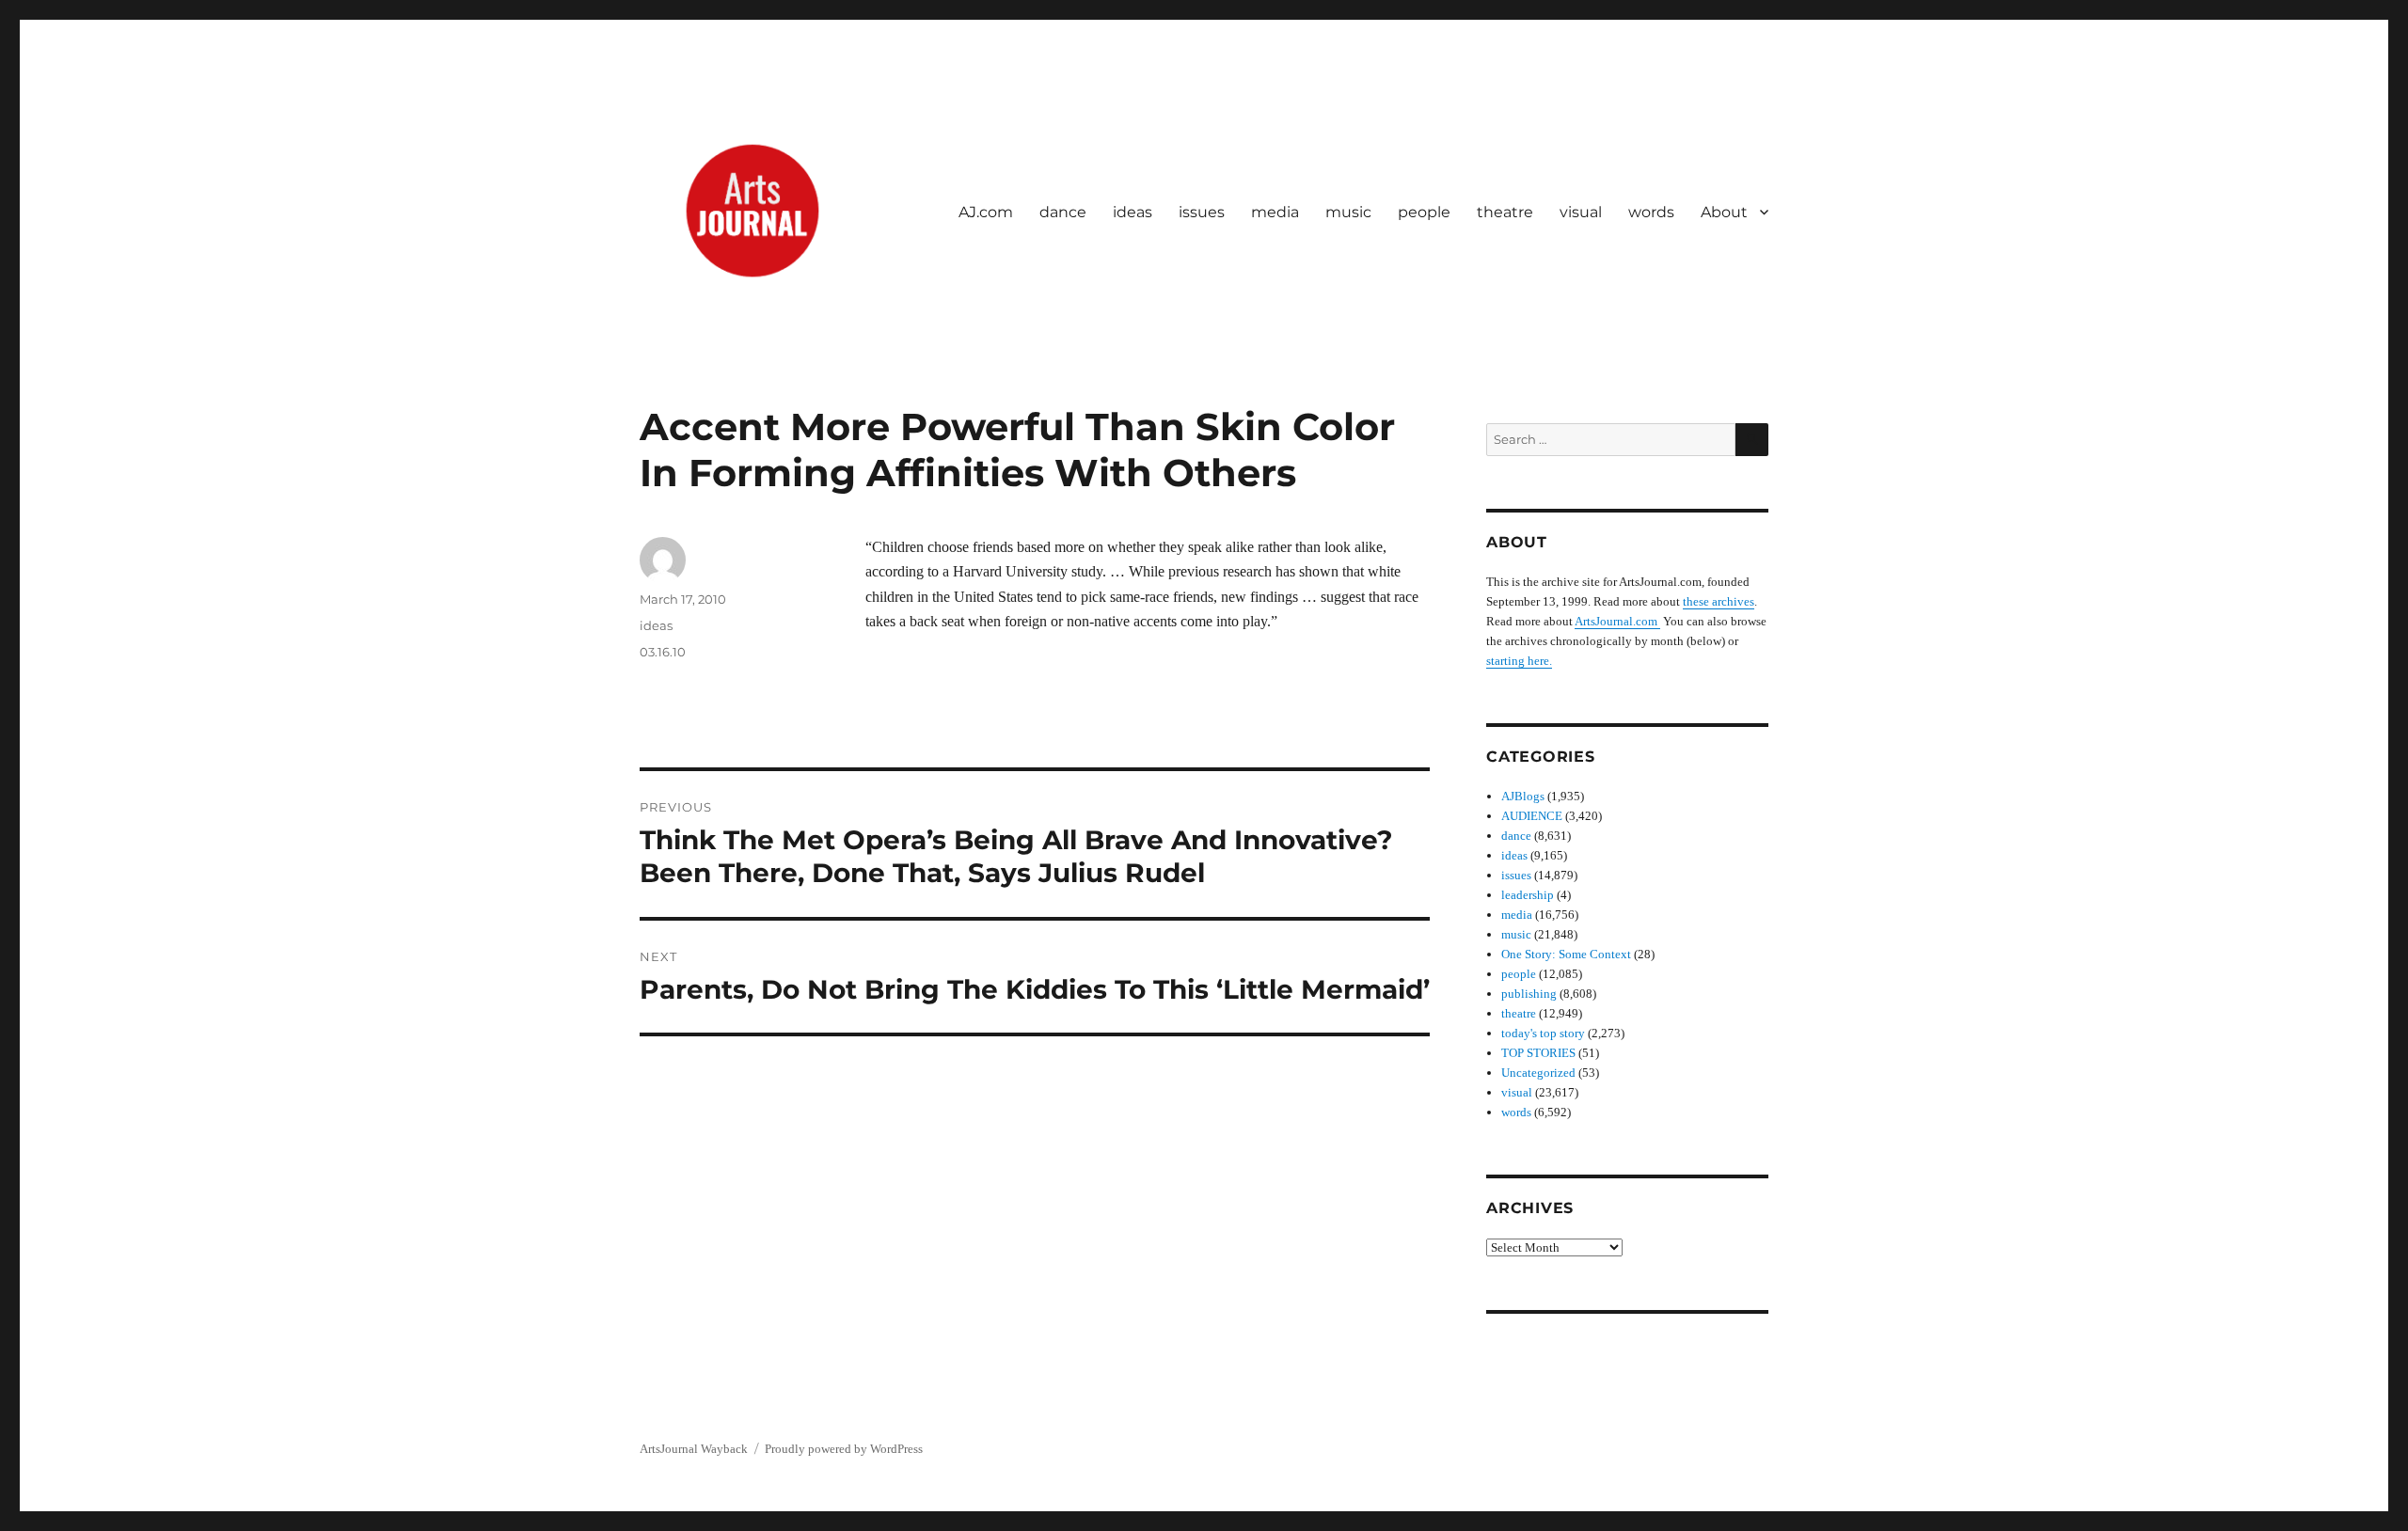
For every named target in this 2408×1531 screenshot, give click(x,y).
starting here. (1519, 661)
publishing (1529, 994)
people (1424, 212)
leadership (1528, 895)
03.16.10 (663, 652)
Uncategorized (1538, 1073)
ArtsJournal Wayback (694, 1449)
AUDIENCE (1532, 816)
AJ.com (986, 212)
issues (1202, 212)
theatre (1505, 212)
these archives (1719, 601)
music (1348, 212)
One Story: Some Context (1566, 954)
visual (1581, 212)
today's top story (1543, 1033)
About (1724, 212)
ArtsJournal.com (1617, 621)
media (1275, 212)
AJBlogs (1523, 796)
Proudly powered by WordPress (844, 1449)
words (1651, 212)
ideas (1133, 212)
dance (1063, 212)
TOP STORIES (1538, 1053)
